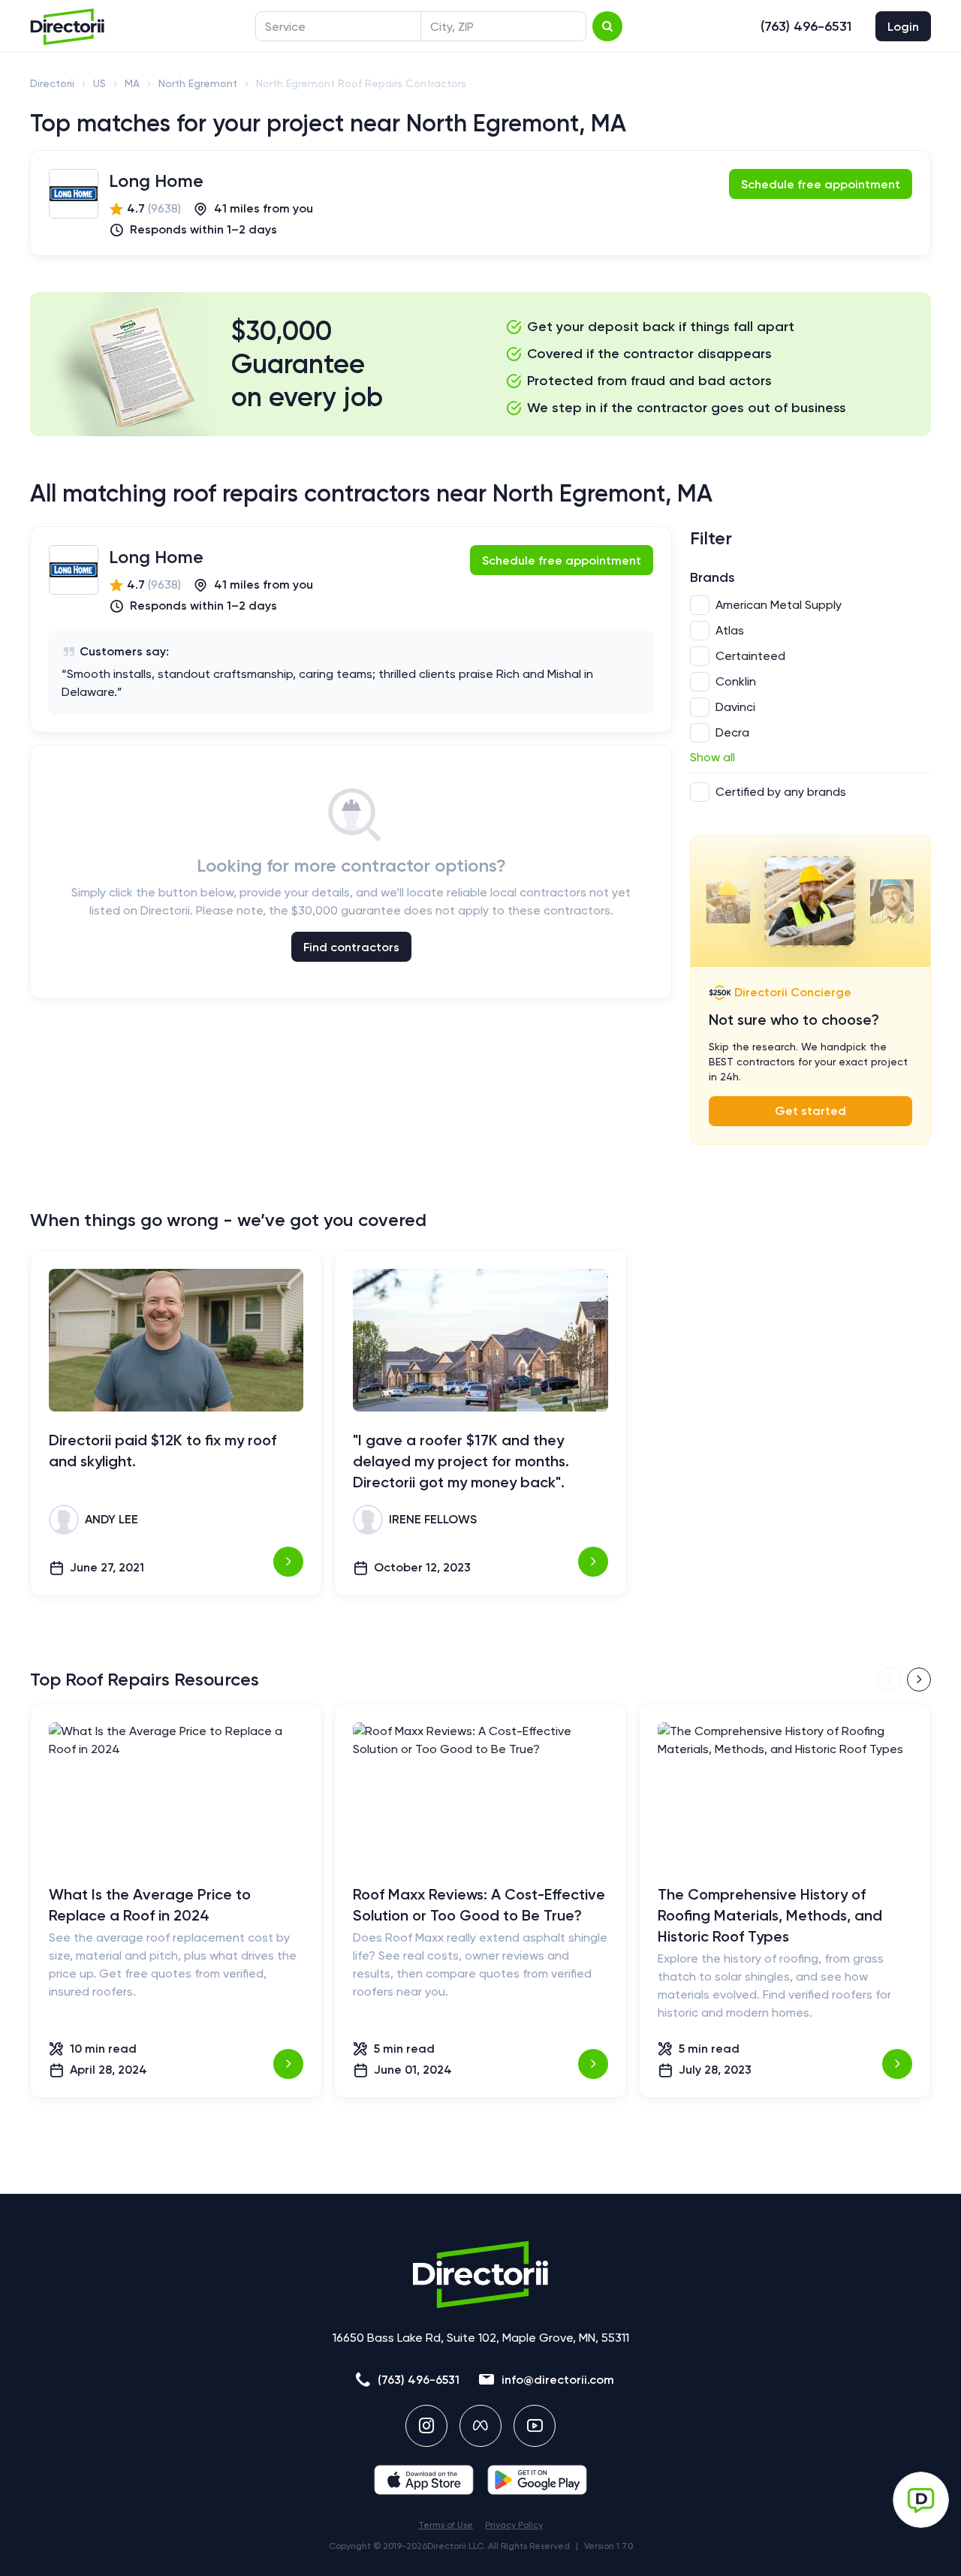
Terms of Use (446, 2525)
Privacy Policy (514, 2525)
